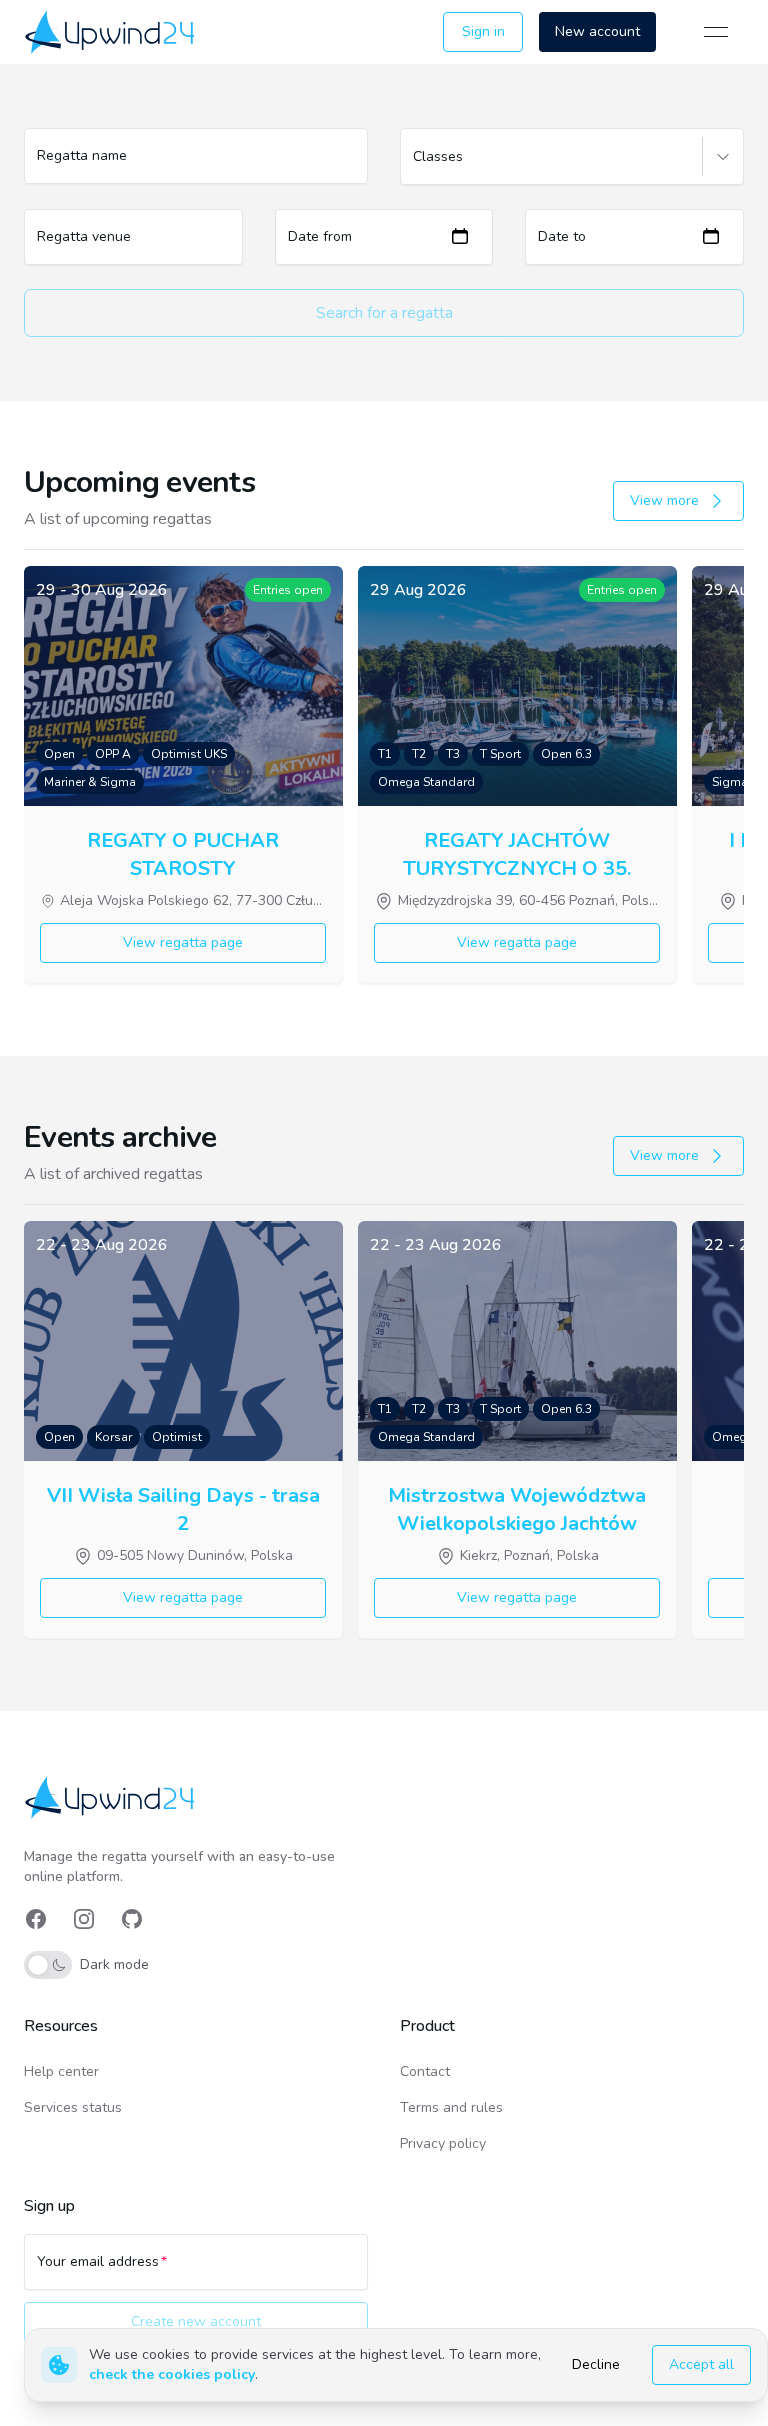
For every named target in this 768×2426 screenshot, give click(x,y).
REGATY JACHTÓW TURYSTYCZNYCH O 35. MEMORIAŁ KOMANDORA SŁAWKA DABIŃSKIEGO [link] (517, 853)
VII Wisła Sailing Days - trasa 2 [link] (183, 1508)
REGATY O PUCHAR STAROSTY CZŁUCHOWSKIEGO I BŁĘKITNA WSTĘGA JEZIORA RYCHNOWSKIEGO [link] (183, 853)
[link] (111, 31)
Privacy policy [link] (443, 2143)
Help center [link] (61, 2071)
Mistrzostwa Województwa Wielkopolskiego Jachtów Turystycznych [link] (517, 1508)
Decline (596, 2364)
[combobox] (415, 166)
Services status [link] (73, 2107)
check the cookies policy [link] (172, 2374)
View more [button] (664, 500)
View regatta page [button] (183, 942)
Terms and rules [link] (451, 2107)
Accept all (701, 2364)
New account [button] (597, 31)
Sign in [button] (483, 31)
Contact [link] (425, 2071)
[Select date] (460, 236)
